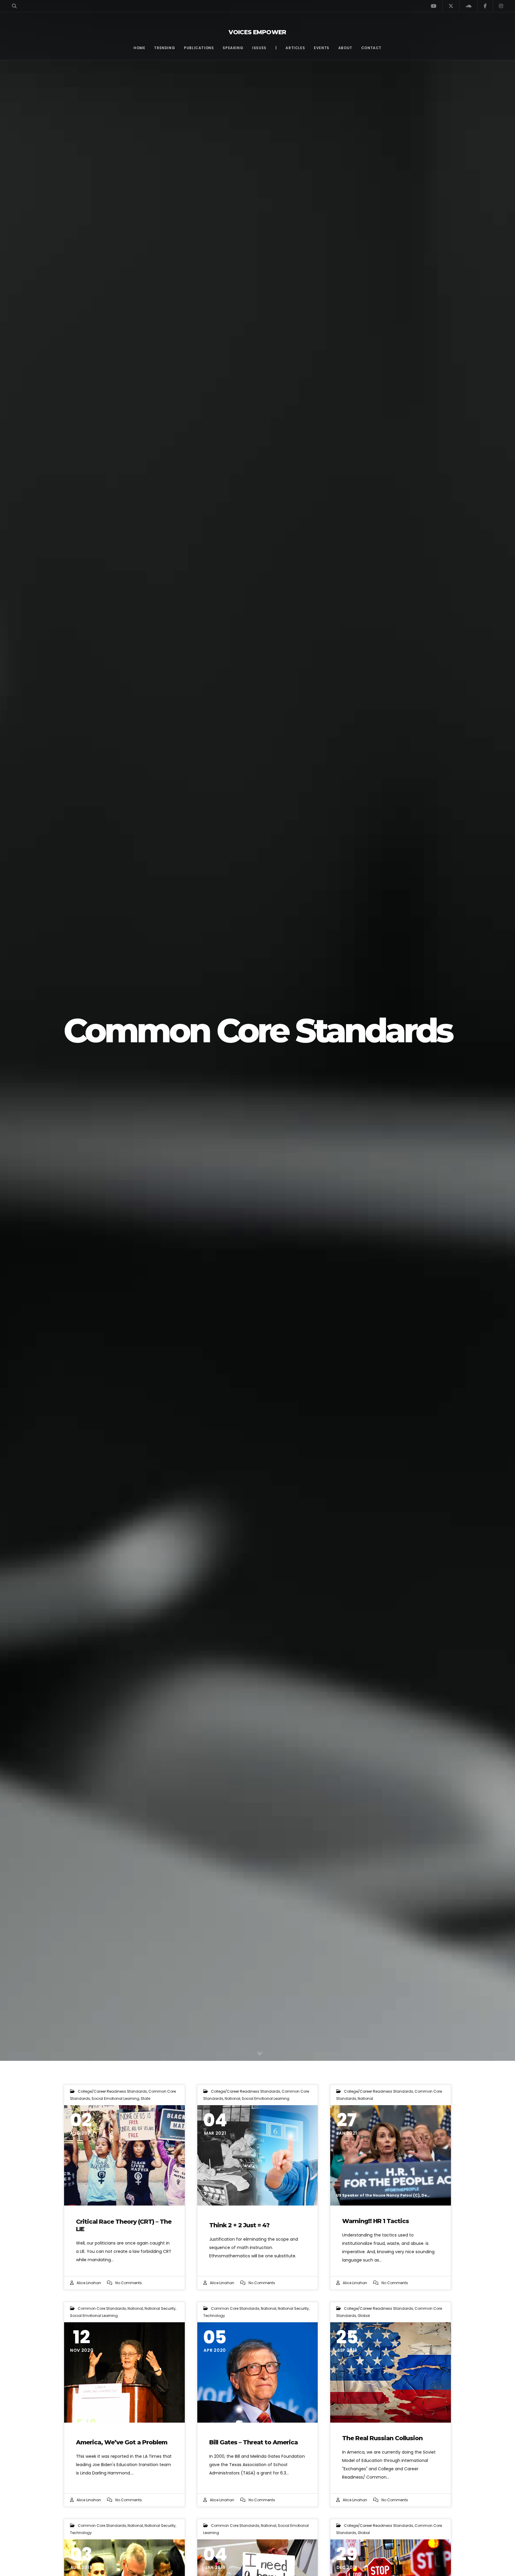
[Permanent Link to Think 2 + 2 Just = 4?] (258, 2155)
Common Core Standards (102, 2308)
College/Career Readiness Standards (112, 2091)
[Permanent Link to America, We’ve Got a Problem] (124, 2372)
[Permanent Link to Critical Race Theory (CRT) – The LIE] (124, 2155)
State (145, 2098)
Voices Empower (257, 32)
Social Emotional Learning (115, 2098)
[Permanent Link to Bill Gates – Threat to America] (258, 2372)
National (232, 2098)
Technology (214, 2316)
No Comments (129, 2283)
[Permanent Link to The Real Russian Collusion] (391, 2372)
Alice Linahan (89, 2283)
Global (364, 2316)
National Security (160, 2308)
